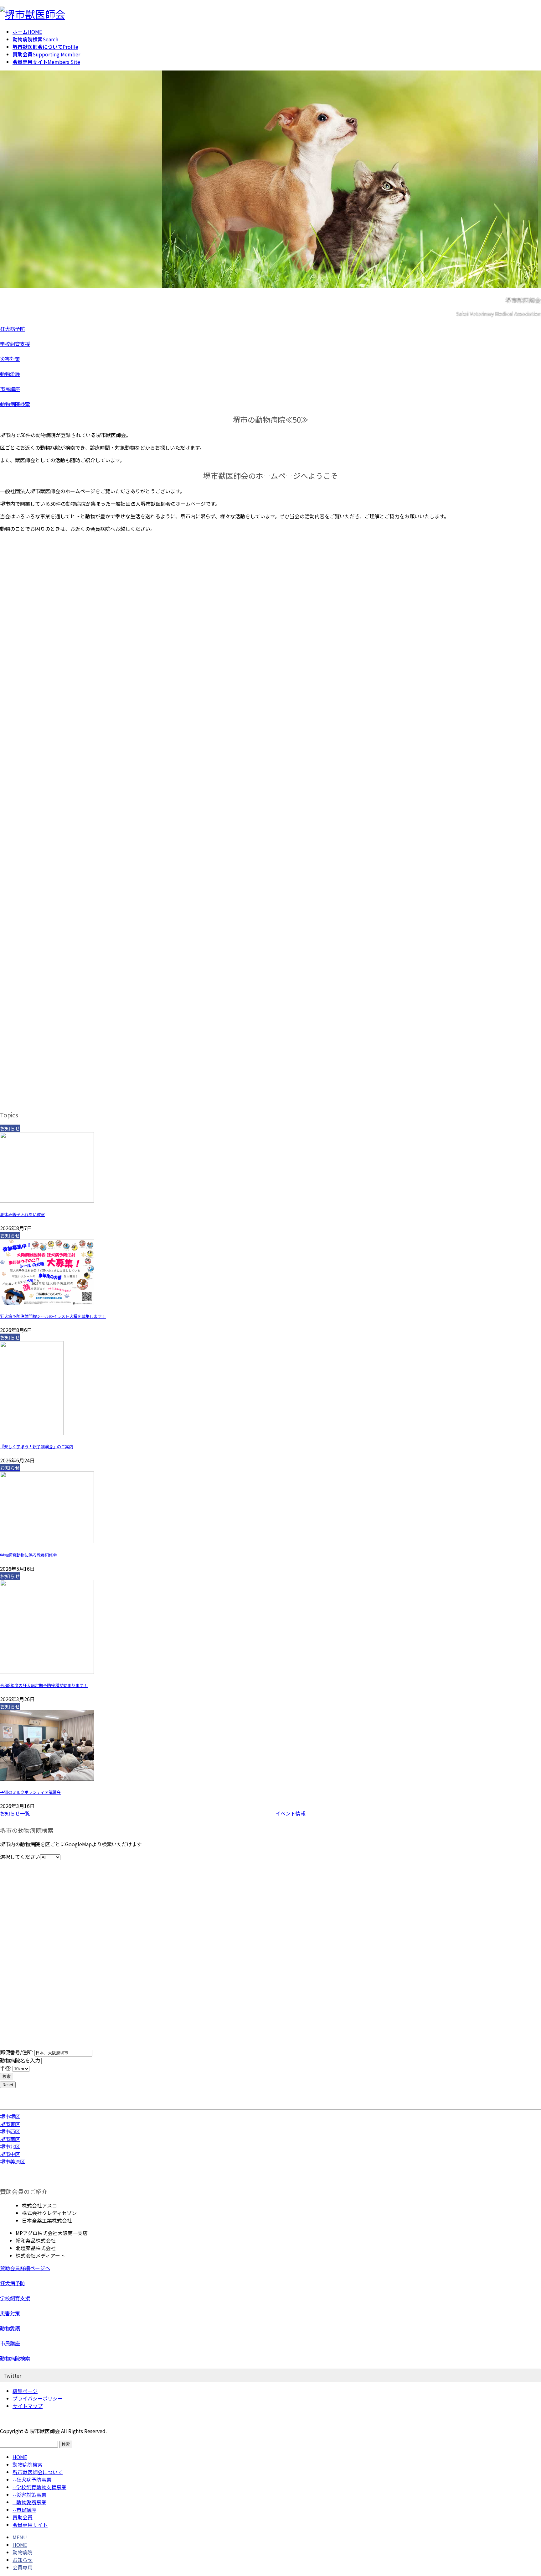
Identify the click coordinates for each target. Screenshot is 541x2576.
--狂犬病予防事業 (32, 2479)
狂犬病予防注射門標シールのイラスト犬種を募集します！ (53, 1316)
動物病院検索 (15, 404)
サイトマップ (28, 2406)
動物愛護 (10, 374)
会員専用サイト (30, 2525)
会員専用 (23, 2567)
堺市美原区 (13, 2161)
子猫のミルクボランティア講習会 (30, 1792)
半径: (6, 2068)
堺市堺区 (10, 2116)
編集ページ (25, 2391)
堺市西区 (10, 2131)
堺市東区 (10, 2124)
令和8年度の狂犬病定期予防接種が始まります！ (44, 1685)
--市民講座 (24, 2510)
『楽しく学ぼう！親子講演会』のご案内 (37, 1447)
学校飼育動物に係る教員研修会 (28, 1555)
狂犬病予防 (13, 329)
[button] (133, 1813)
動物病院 (23, 2552)
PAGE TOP (523, 2493)
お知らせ (23, 2560)
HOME (20, 2457)
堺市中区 (10, 2154)
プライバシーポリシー (38, 2398)
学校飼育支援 (15, 344)
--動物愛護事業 (29, 2502)
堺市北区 (10, 2146)
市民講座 (10, 389)
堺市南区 (10, 2139)
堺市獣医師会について (38, 2472)
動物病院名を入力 (20, 2060)
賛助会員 (23, 2517)
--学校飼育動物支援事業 (39, 2487)
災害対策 (10, 359)
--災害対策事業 (29, 2495)
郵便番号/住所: (17, 2052)
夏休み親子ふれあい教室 (22, 1214)
